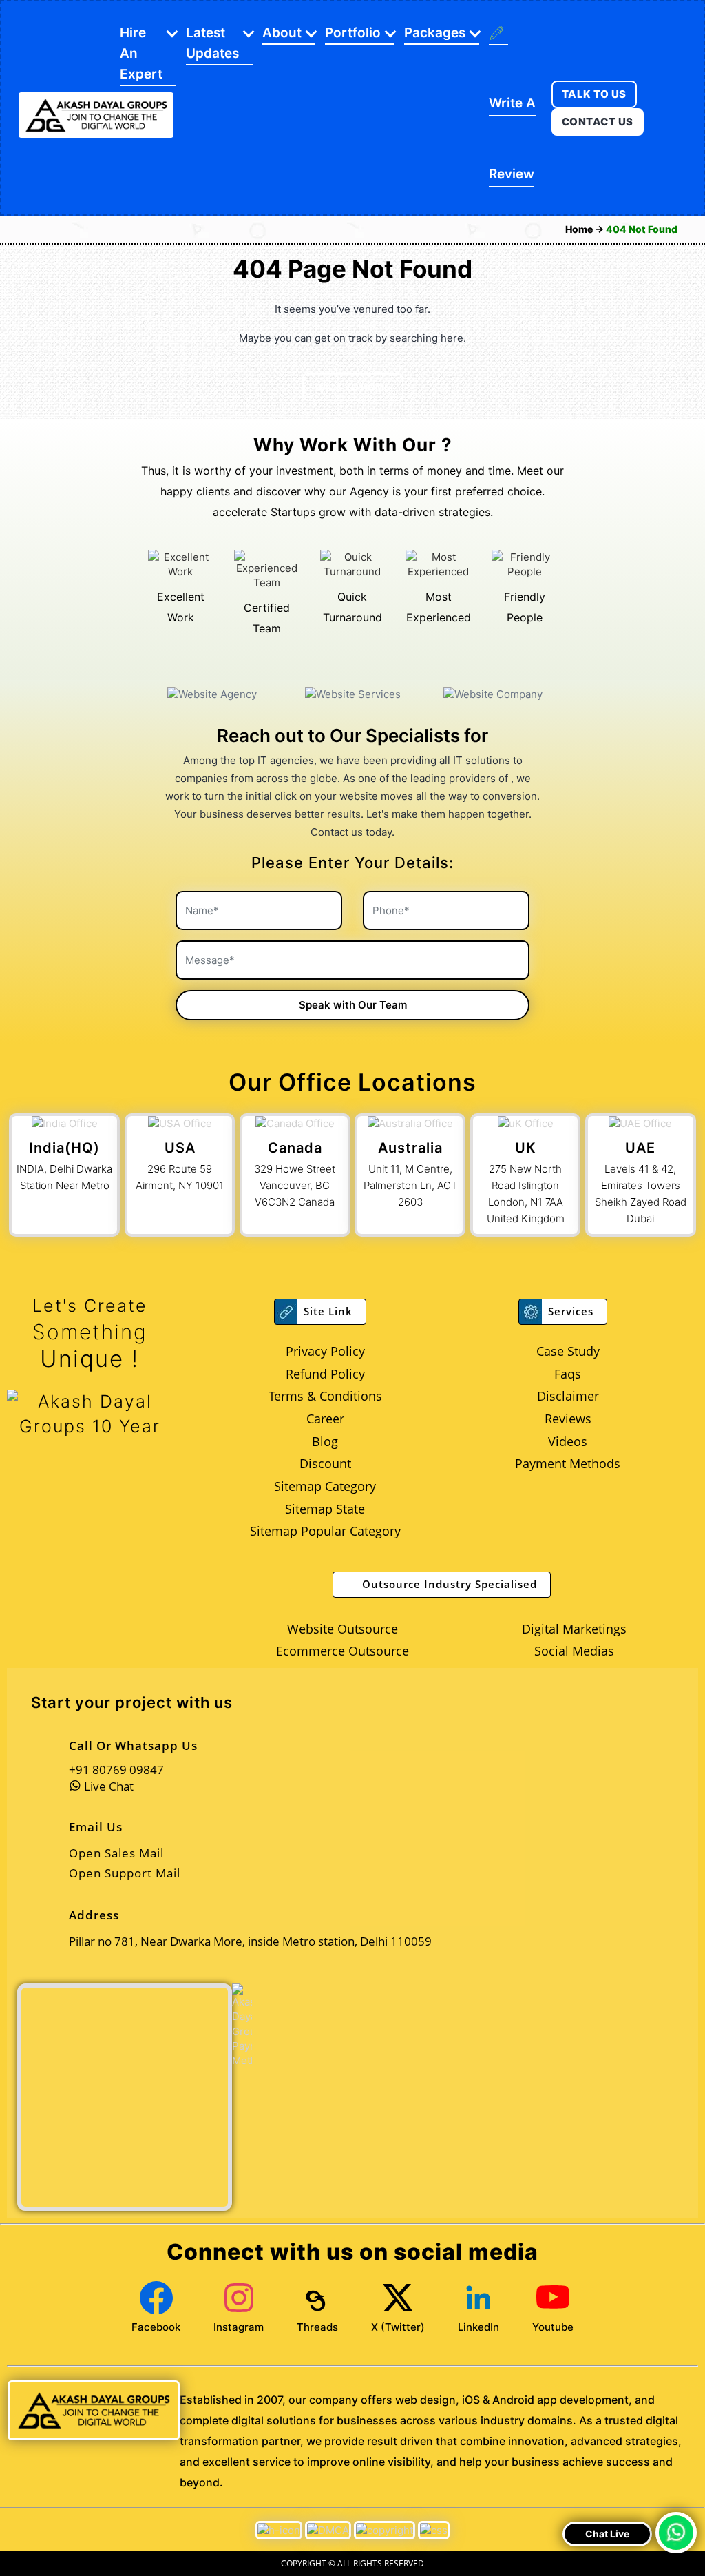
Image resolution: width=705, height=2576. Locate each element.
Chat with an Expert (467, 1399)
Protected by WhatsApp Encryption (441, 1362)
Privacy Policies (225, 1436)
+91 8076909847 (177, 1228)
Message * (358, 1286)
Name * (349, 1235)
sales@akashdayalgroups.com (205, 1316)
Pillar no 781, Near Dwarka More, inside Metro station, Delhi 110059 (212, 1270)
